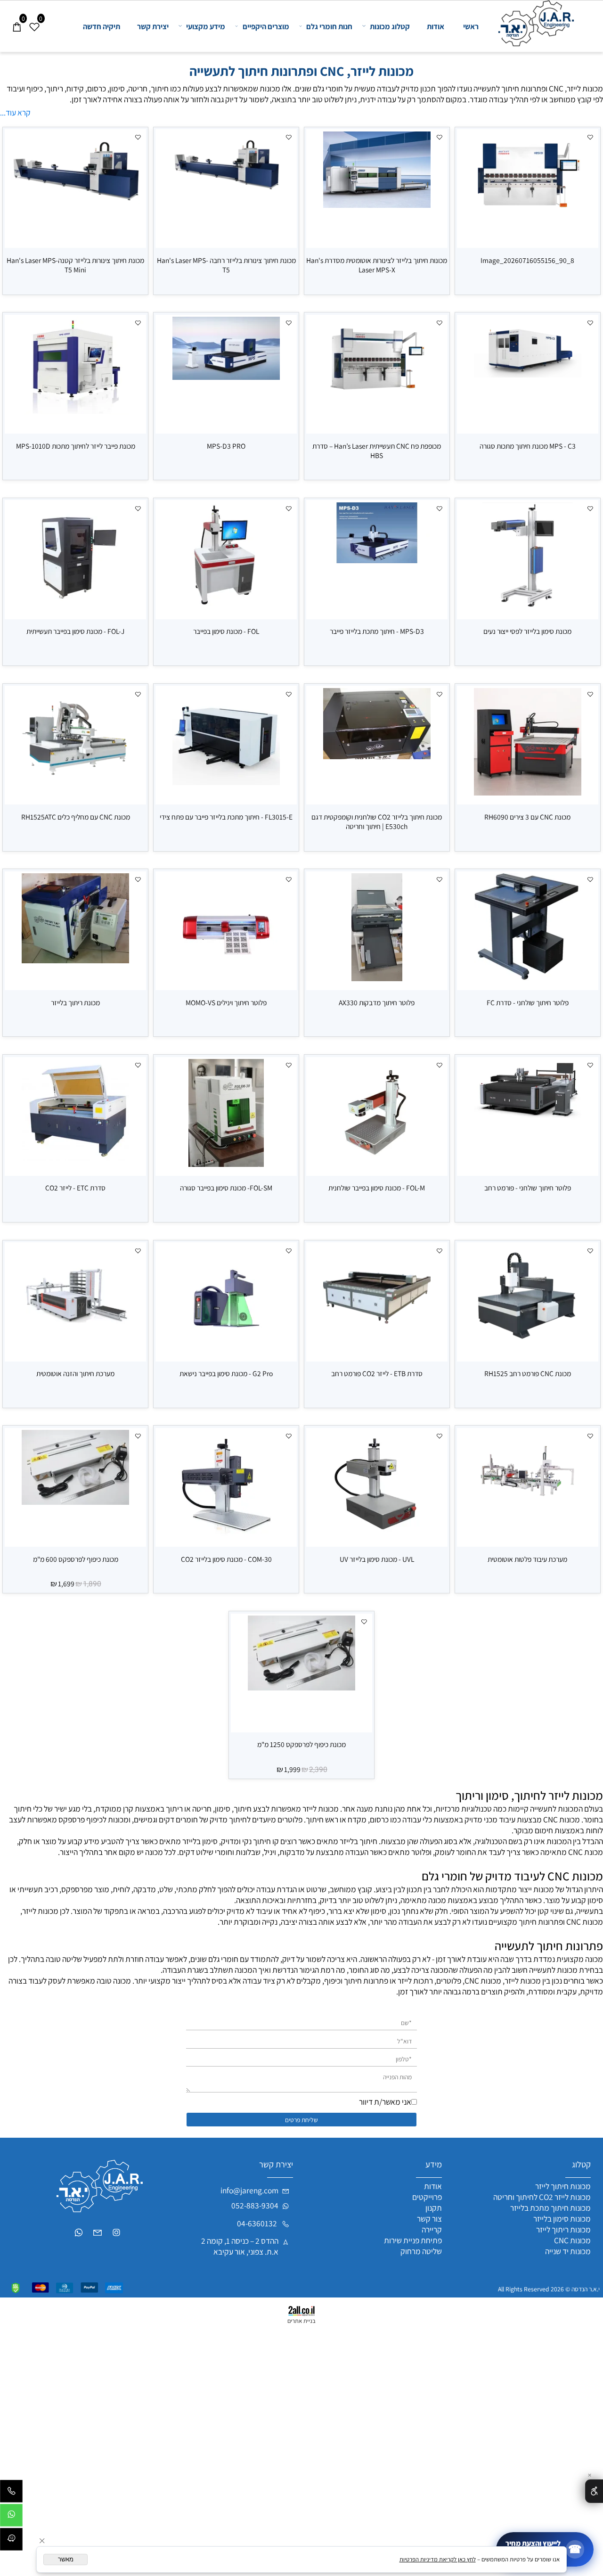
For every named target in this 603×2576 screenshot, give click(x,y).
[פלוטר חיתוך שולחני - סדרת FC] (528, 978)
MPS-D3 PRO (226, 446)
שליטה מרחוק (421, 2251)
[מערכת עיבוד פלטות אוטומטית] (528, 1508)
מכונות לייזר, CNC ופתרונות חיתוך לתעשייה (301, 71)
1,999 (292, 1769)
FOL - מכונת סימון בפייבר (226, 631)
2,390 (318, 1770)
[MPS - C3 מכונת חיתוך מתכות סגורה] (528, 374)
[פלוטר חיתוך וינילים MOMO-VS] (226, 978)
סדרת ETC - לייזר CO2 (75, 1188)
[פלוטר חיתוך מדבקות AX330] (377, 978)
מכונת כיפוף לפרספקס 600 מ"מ (76, 1559)
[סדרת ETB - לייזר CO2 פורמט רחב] (377, 1342)
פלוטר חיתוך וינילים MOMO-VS (226, 1002)
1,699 (66, 1583)
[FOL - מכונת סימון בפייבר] (226, 607)
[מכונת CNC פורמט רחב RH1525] (528, 1349)
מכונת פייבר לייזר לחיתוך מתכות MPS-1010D (76, 446)
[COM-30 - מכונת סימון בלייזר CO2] (226, 1535)
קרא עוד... (15, 112)
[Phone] (11, 2494)
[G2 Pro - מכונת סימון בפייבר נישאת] (226, 1349)
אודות (436, 26)
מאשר (66, 2559)
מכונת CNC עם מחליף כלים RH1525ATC (76, 817)
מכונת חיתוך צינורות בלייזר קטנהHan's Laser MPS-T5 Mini (75, 265)
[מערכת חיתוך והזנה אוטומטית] (76, 1339)
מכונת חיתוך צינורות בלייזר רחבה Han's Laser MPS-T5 (226, 265)
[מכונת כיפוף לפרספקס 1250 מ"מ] (302, 1687)
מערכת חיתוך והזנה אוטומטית (75, 1373)
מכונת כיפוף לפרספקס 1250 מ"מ (301, 1744)
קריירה (432, 2229)
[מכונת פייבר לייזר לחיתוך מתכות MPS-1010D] (76, 411)
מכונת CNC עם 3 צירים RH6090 (527, 817)
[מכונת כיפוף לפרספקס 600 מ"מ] (76, 1502)
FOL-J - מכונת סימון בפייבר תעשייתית (75, 631)
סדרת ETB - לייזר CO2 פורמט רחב (377, 1373)
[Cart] (17, 16)
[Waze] (11, 2542)
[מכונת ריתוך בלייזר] (76, 960)
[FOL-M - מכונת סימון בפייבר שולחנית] (377, 1164)
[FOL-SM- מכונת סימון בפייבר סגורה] (226, 1164)
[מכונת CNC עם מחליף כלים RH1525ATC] (76, 789)
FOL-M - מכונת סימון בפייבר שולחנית (377, 1188)
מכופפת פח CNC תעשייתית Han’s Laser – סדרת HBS (377, 451)
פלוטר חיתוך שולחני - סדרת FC (528, 1002)
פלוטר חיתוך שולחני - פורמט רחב (528, 1188)
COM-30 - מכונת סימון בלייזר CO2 (226, 1559)
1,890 (92, 1584)
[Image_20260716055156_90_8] (528, 213)
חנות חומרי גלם (329, 26)
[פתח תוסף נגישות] (594, 2491)
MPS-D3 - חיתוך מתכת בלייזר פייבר (377, 631)
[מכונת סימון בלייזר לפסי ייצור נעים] (528, 607)
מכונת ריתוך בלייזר (75, 1002)
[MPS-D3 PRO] (226, 377)
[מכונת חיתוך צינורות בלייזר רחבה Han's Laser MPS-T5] (226, 190)
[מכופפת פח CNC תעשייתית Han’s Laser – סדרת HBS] (377, 395)
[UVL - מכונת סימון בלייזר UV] (377, 1535)
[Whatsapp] (11, 2518)
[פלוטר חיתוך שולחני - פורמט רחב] (528, 1120)
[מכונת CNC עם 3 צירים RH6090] (528, 792)
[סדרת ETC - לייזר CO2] (76, 1158)
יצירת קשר (153, 26)
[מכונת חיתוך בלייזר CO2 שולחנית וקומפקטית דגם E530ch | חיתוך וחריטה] (377, 756)
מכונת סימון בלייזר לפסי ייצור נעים (527, 631)
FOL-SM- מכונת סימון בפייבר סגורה (226, 1188)
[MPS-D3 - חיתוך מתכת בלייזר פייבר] (377, 560)
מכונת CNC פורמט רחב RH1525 (528, 1373)
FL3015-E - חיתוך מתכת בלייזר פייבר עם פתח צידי (226, 817)
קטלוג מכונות (390, 26)
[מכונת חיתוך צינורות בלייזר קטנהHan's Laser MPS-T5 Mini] (75, 201)
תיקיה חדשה (102, 26)
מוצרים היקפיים (266, 26)
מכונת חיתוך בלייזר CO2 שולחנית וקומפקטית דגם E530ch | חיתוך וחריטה (377, 821)
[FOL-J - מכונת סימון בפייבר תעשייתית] (76, 607)
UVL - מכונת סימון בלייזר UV (377, 1559)
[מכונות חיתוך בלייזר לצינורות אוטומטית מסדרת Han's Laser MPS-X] (377, 205)
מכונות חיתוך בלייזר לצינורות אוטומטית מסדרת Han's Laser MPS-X (377, 265)
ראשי (471, 26)
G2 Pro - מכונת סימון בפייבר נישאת (226, 1373)
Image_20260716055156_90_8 (527, 260)
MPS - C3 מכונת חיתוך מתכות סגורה (528, 446)
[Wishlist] (34, 16)
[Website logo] (533, 23)
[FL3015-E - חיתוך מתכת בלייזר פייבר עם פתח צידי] (226, 782)
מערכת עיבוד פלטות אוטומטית (527, 1559)
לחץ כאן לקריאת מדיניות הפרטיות (438, 2559)
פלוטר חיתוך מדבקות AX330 (377, 1002)
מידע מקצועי (206, 26)
